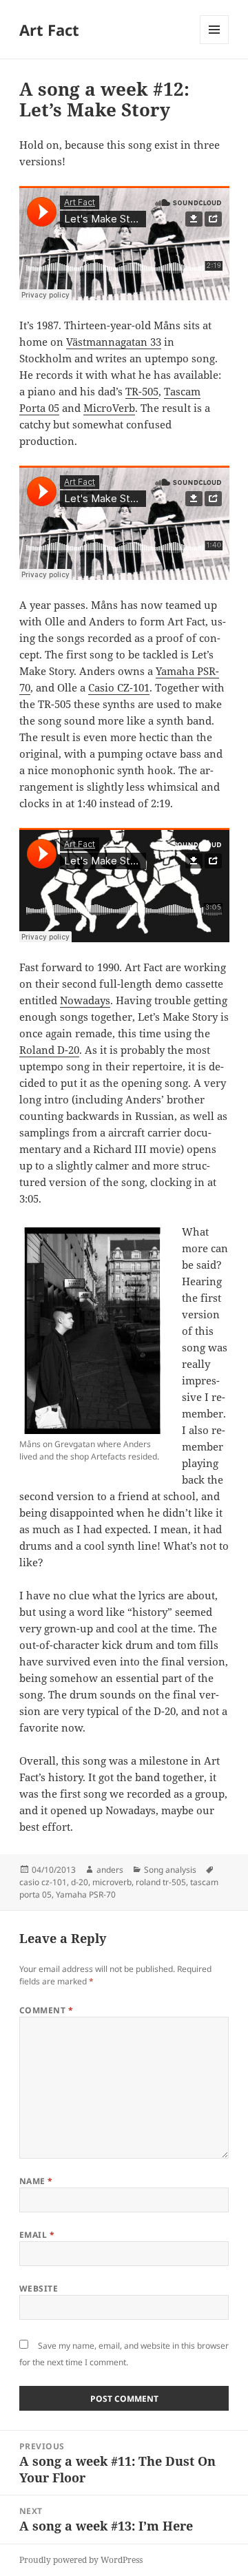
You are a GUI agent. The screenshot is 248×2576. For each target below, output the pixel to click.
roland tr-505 (161, 1882)
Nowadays (85, 1000)
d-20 (80, 1882)
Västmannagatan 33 (114, 342)
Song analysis (170, 1870)
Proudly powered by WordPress (81, 2560)
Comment (46, 2010)
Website (39, 2288)
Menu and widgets (215, 44)
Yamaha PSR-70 (86, 1894)
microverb (112, 1882)
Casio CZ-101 (119, 687)
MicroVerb (109, 408)
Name (36, 2181)
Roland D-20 (49, 1050)
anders (110, 1870)
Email (37, 2235)
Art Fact (49, 30)
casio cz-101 (43, 1882)
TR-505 (142, 391)
